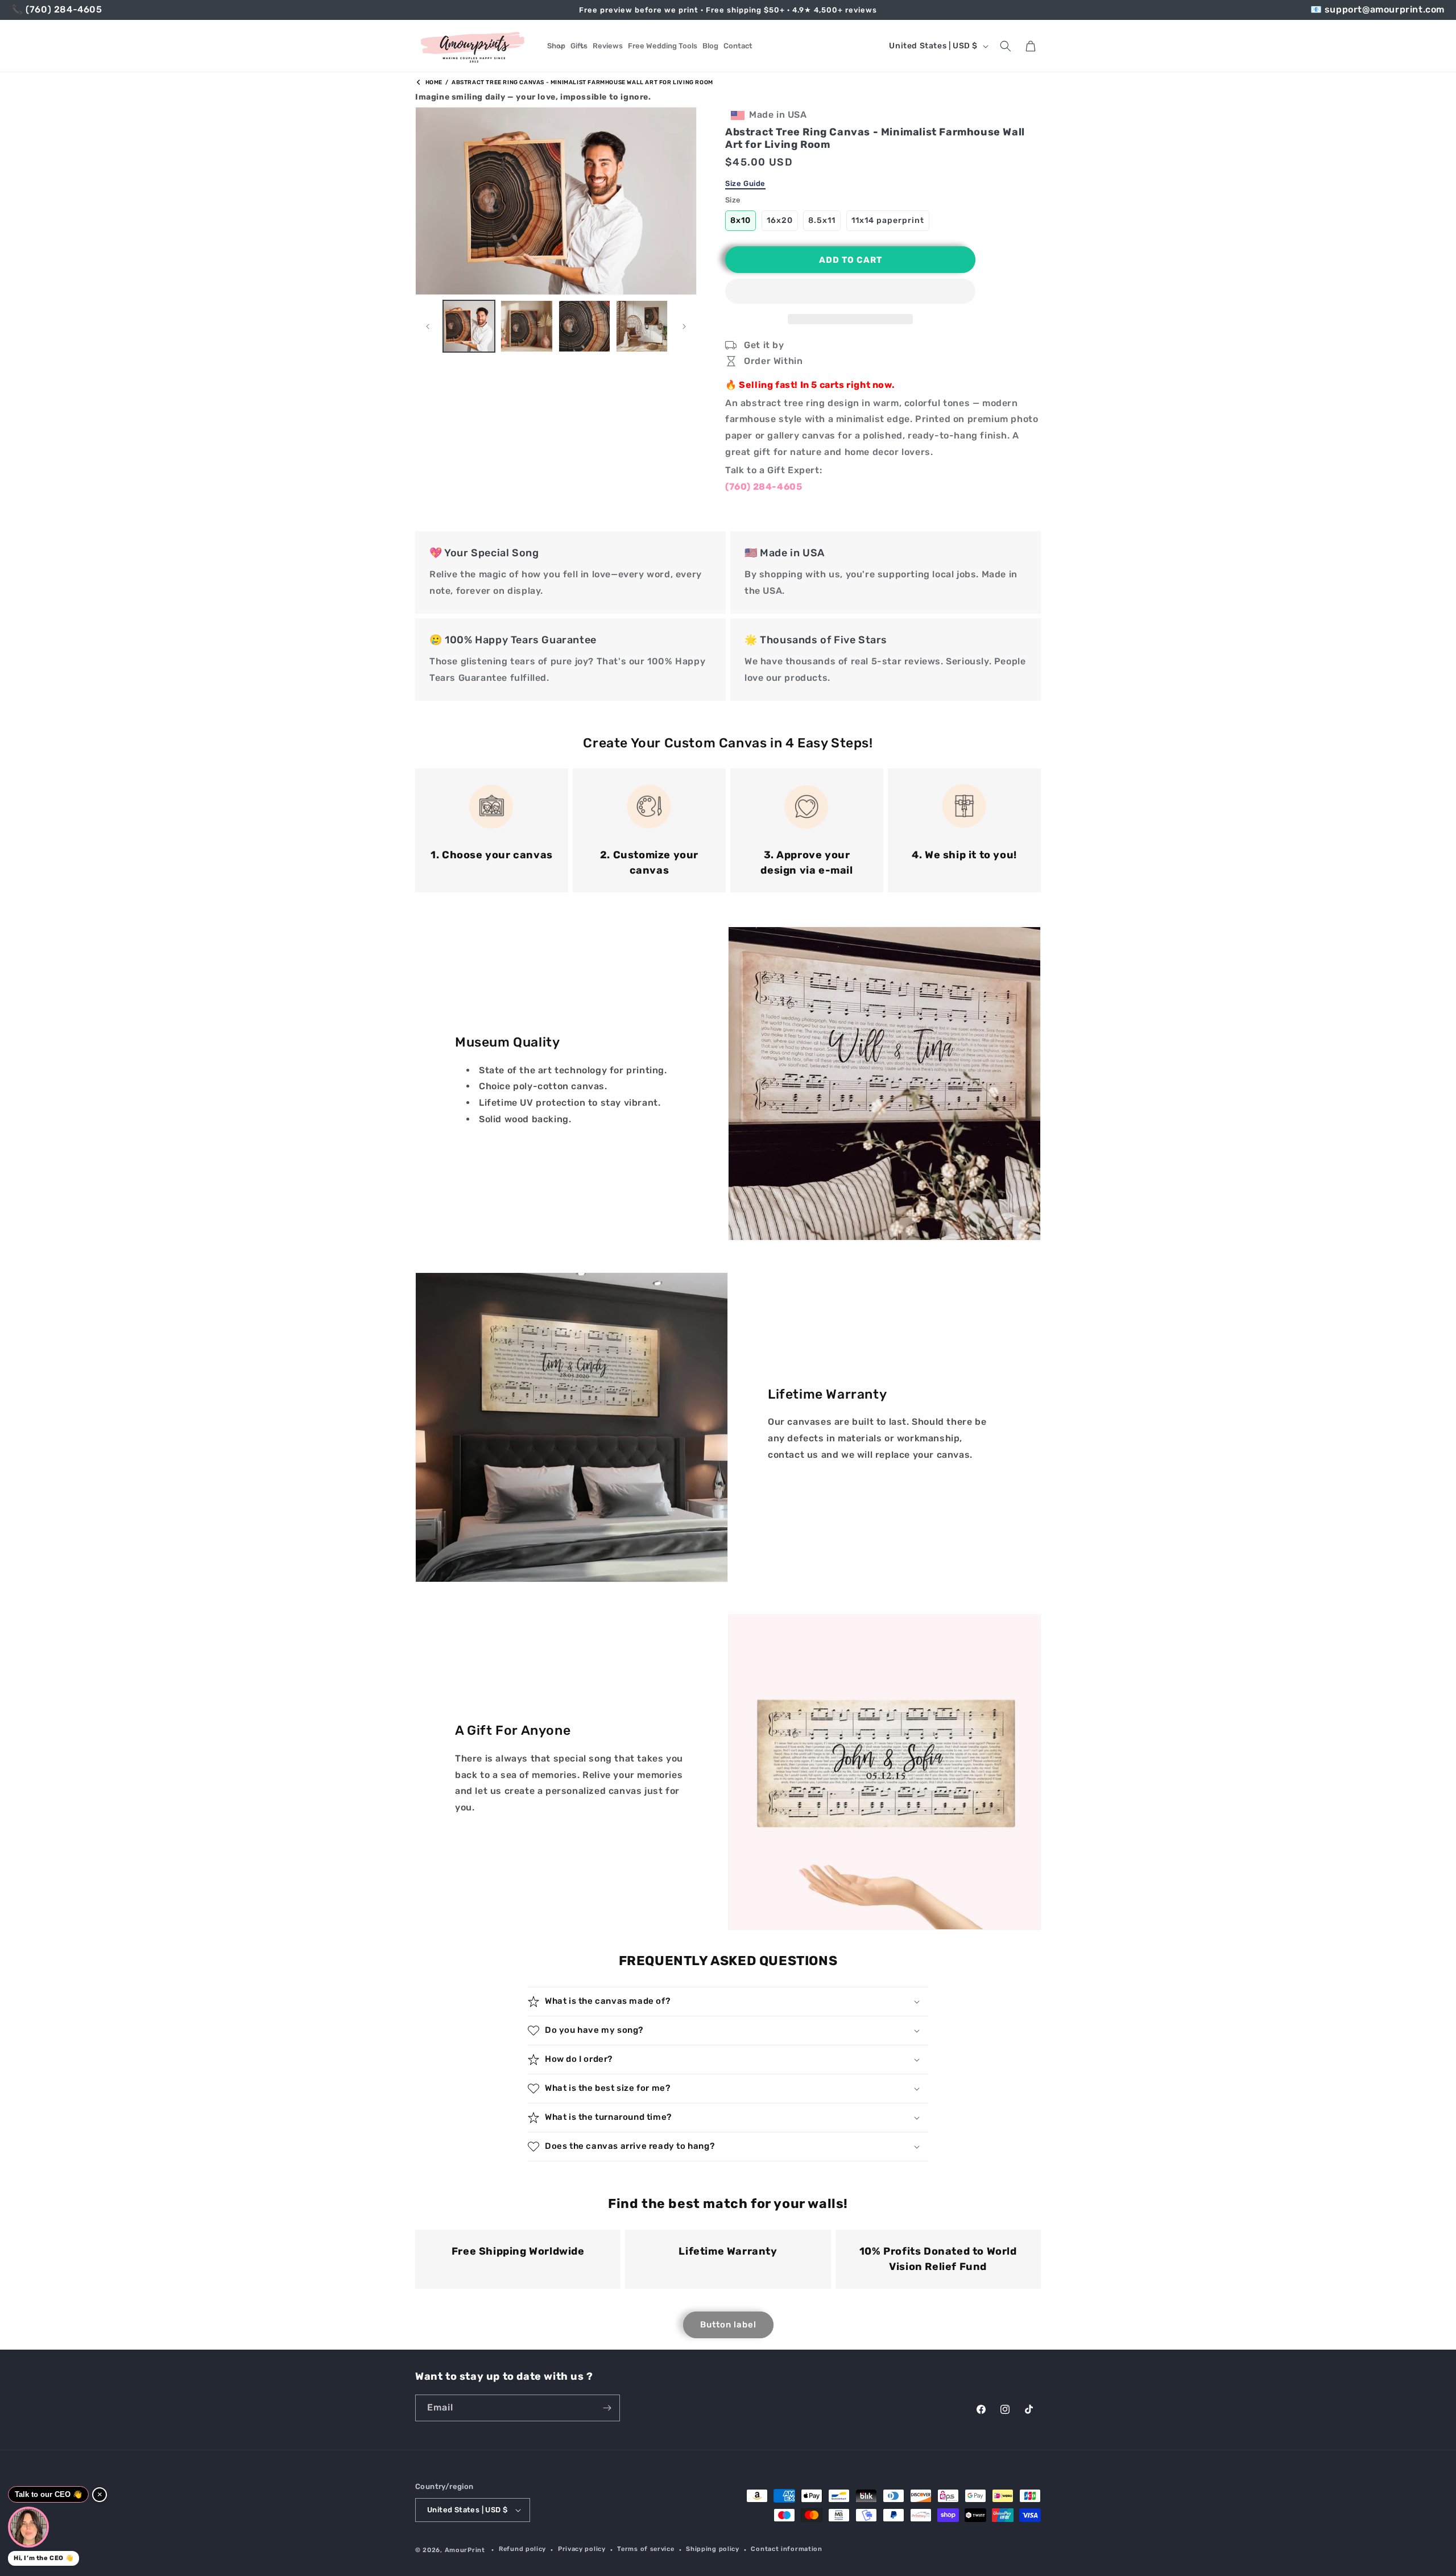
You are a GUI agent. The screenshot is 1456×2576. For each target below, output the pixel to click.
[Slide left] (428, 326)
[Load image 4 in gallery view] (642, 326)
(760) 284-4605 (764, 487)
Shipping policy (713, 2549)
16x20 (780, 220)
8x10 (741, 220)
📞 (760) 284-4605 (57, 9)
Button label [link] (728, 2325)
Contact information (786, 2549)
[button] (850, 292)
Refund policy (522, 2549)
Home (433, 82)
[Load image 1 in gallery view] (469, 326)
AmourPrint (465, 2550)
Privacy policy (582, 2549)
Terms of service (646, 2549)
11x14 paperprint (888, 220)
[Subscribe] (607, 2408)
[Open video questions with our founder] (28, 2527)
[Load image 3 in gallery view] (584, 326)
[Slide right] (684, 326)
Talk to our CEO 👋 (48, 2494)
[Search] (1006, 46)
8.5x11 (822, 220)
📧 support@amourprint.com (1378, 9)
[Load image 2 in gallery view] (526, 326)
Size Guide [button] (745, 183)
